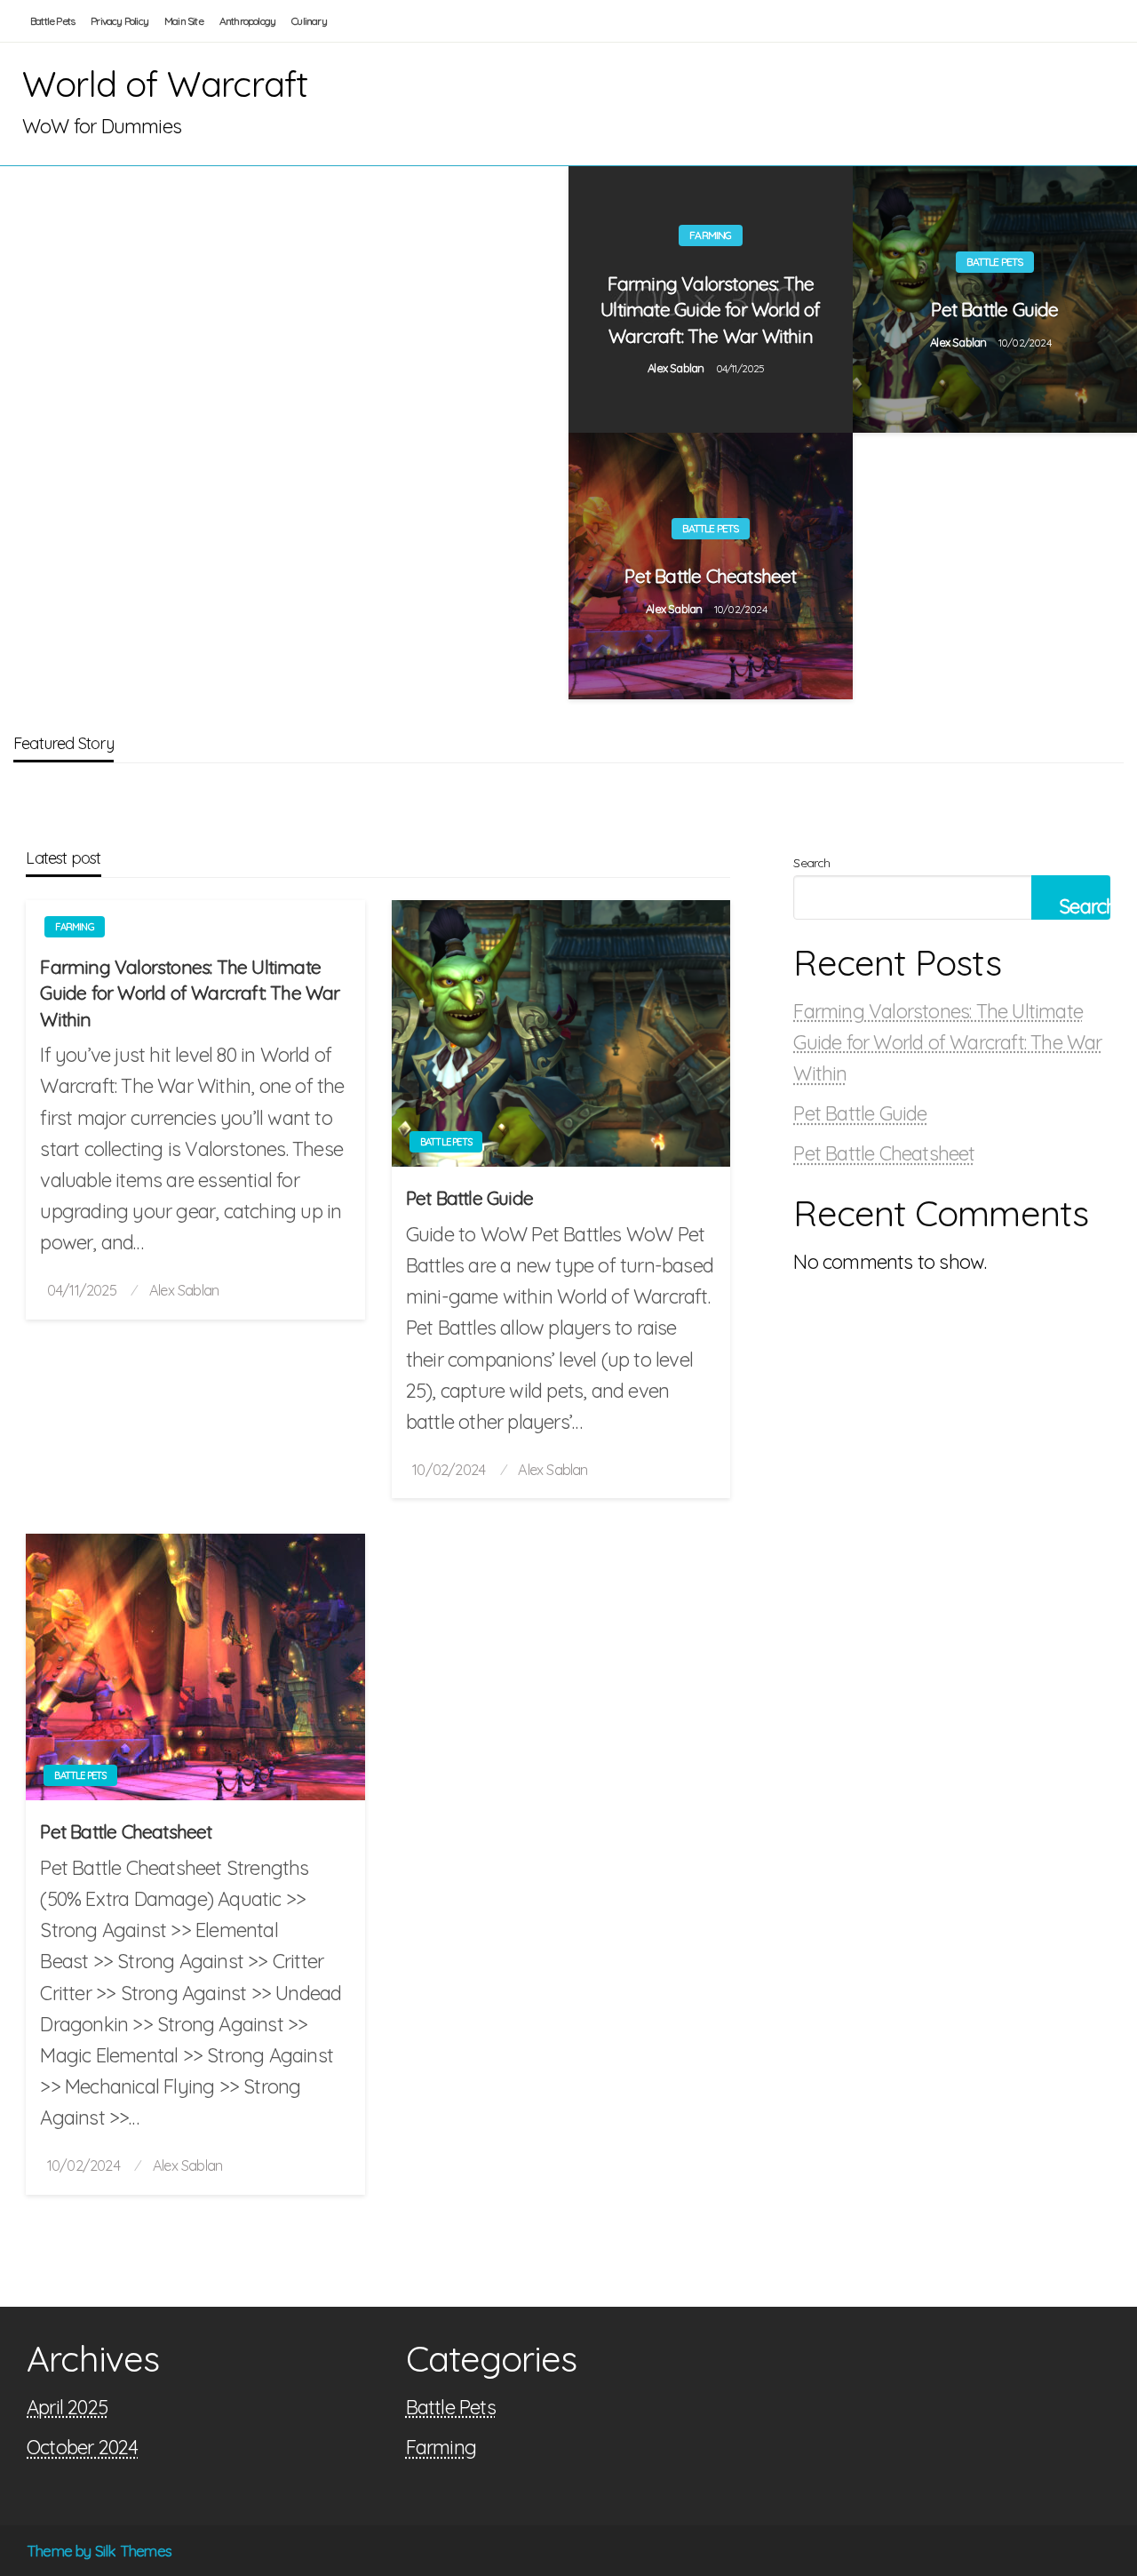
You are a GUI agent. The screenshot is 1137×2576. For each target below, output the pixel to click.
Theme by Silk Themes (99, 2551)
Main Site (184, 21)
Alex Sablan (677, 368)
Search (811, 863)
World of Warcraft (165, 84)
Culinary (309, 21)
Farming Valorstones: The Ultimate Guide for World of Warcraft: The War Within (710, 310)
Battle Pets (52, 21)
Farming (710, 235)
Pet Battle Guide (994, 309)
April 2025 (67, 2407)
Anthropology (247, 21)
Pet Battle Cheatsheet (710, 576)
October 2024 (82, 2447)
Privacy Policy (119, 21)
